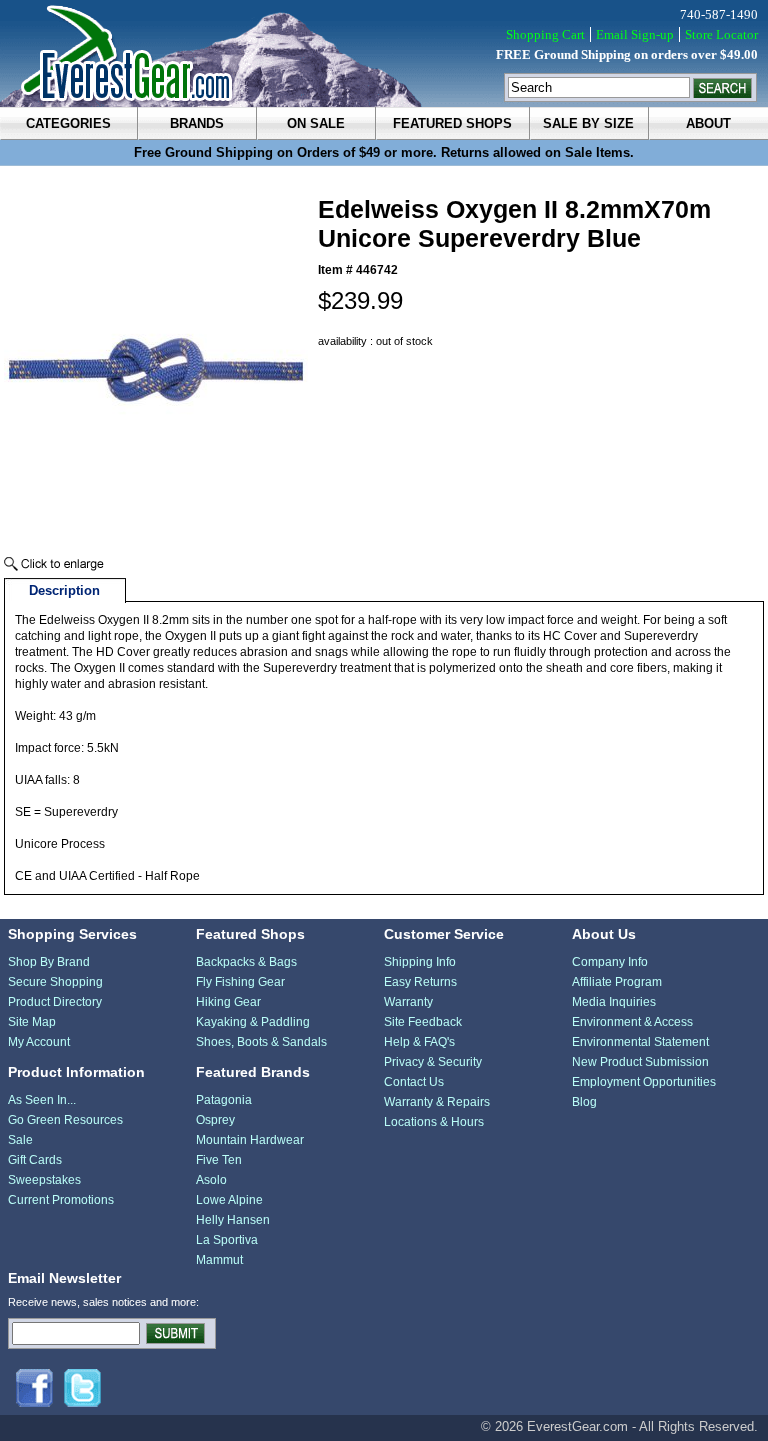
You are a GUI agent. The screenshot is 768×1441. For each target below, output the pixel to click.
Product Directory (55, 1002)
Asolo (211, 1180)
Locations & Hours (434, 1122)
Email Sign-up (635, 34)
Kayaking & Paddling (253, 1022)
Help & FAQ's (419, 1042)
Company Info (610, 962)
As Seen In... (42, 1100)
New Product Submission (640, 1062)
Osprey (215, 1120)
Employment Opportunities (644, 1082)
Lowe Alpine (229, 1200)
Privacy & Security (433, 1062)
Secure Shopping (55, 982)
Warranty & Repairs (437, 1102)
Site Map (32, 1022)
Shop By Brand (49, 962)
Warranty (408, 1002)
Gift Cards (35, 1160)
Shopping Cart (545, 34)
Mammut (219, 1260)
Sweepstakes (44, 1180)
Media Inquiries (614, 1002)
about (708, 123)
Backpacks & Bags (246, 962)
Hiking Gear (228, 1002)
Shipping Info (420, 962)
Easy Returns (420, 982)
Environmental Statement (640, 1042)
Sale (20, 1140)
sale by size (588, 123)
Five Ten (219, 1160)
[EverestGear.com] (384, 53)
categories (68, 123)
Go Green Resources (65, 1120)
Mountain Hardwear (250, 1140)
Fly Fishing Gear (240, 982)
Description (64, 590)
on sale (316, 123)
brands (197, 123)
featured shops (452, 123)
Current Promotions (61, 1200)
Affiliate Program (617, 982)
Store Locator (721, 34)
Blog (584, 1102)
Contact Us (414, 1082)
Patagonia (224, 1100)
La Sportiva (227, 1240)
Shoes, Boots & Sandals (261, 1042)
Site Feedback (423, 1022)
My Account (39, 1042)
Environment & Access (632, 1022)
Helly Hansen (233, 1220)
